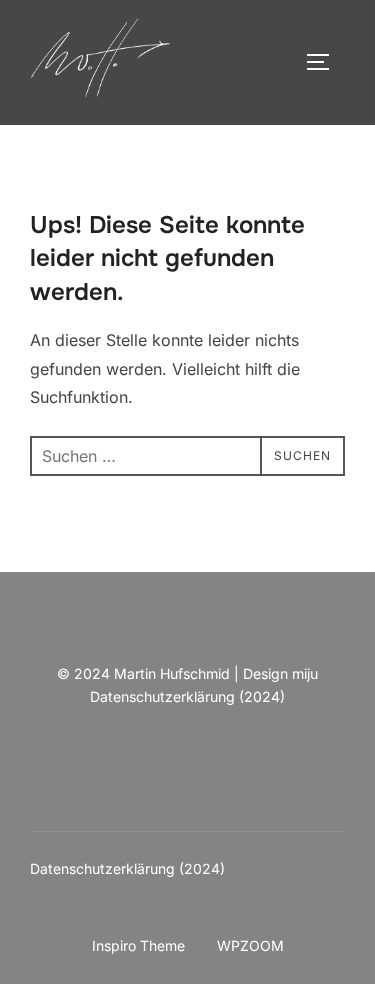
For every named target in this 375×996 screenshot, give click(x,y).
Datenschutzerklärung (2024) (187, 696)
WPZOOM (250, 945)
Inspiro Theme (138, 945)
